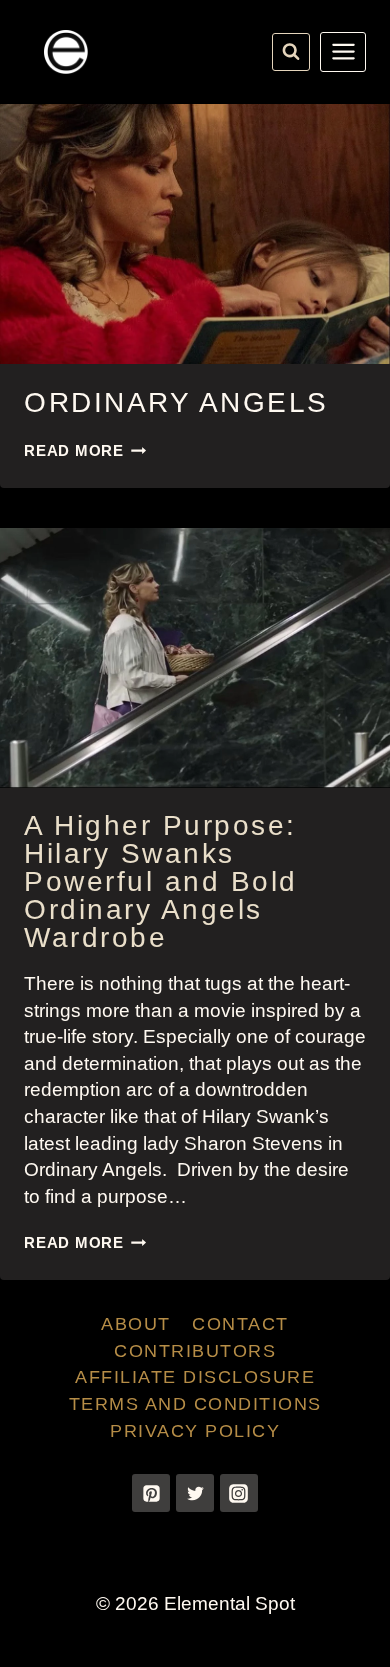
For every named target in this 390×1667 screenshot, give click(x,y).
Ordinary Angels (176, 402)
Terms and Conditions (195, 1404)
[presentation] (195, 234)
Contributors (195, 1351)
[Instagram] (239, 1493)
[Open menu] (343, 52)
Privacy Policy (195, 1431)
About (136, 1324)
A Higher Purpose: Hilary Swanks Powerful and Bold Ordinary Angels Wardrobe (161, 881)
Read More (85, 450)
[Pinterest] (151, 1493)
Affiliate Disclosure (195, 1377)
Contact (240, 1324)
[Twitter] (195, 1493)
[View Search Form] (291, 52)
